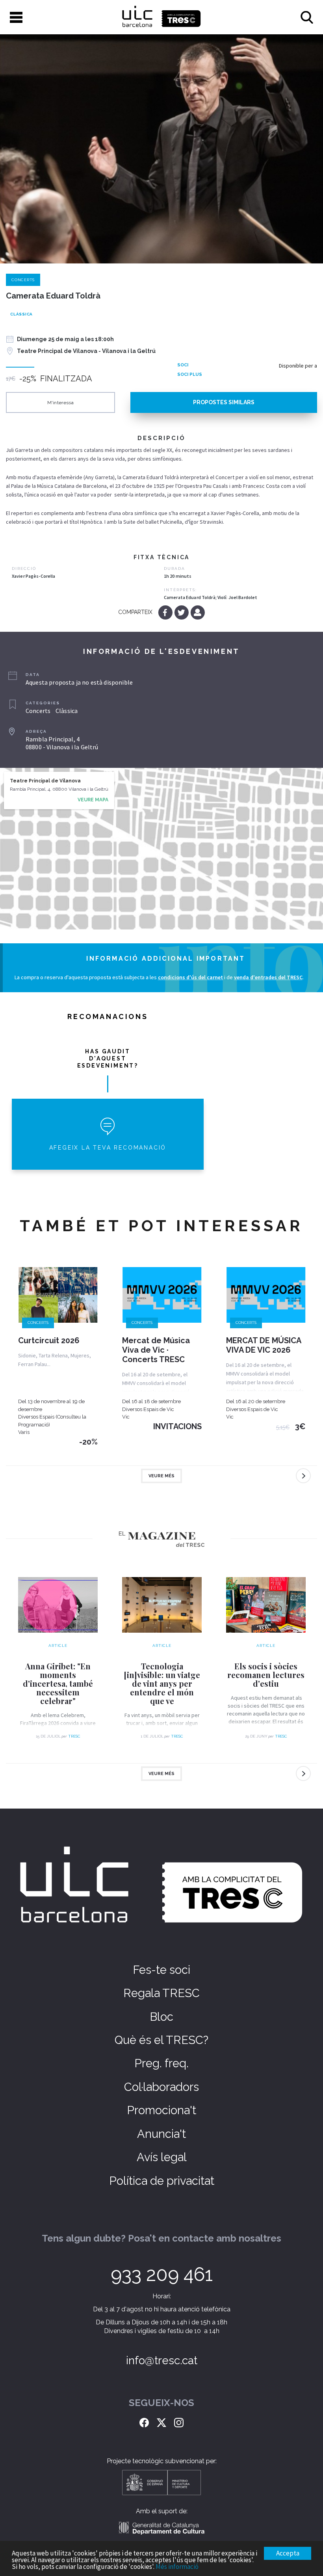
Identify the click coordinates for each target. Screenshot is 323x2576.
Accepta (288, 2553)
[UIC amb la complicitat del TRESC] (161, 17)
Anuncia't (161, 2134)
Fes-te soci (161, 1970)
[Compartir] (198, 612)
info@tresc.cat (162, 2360)
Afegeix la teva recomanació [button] (108, 1148)
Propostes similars (224, 402)
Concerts (23, 280)
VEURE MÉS (161, 1476)
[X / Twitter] (161, 2421)
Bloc (161, 2017)
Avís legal (162, 2157)
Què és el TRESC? (161, 2040)
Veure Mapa (93, 800)
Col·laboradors (161, 2087)
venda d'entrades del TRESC (268, 977)
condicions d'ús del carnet (190, 977)
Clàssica (21, 314)
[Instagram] (179, 2421)
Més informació (177, 2567)
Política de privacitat (162, 2181)
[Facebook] (166, 612)
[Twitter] (182, 612)
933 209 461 (162, 2274)
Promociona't (161, 2110)
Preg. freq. (161, 2063)
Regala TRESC (161, 1993)
